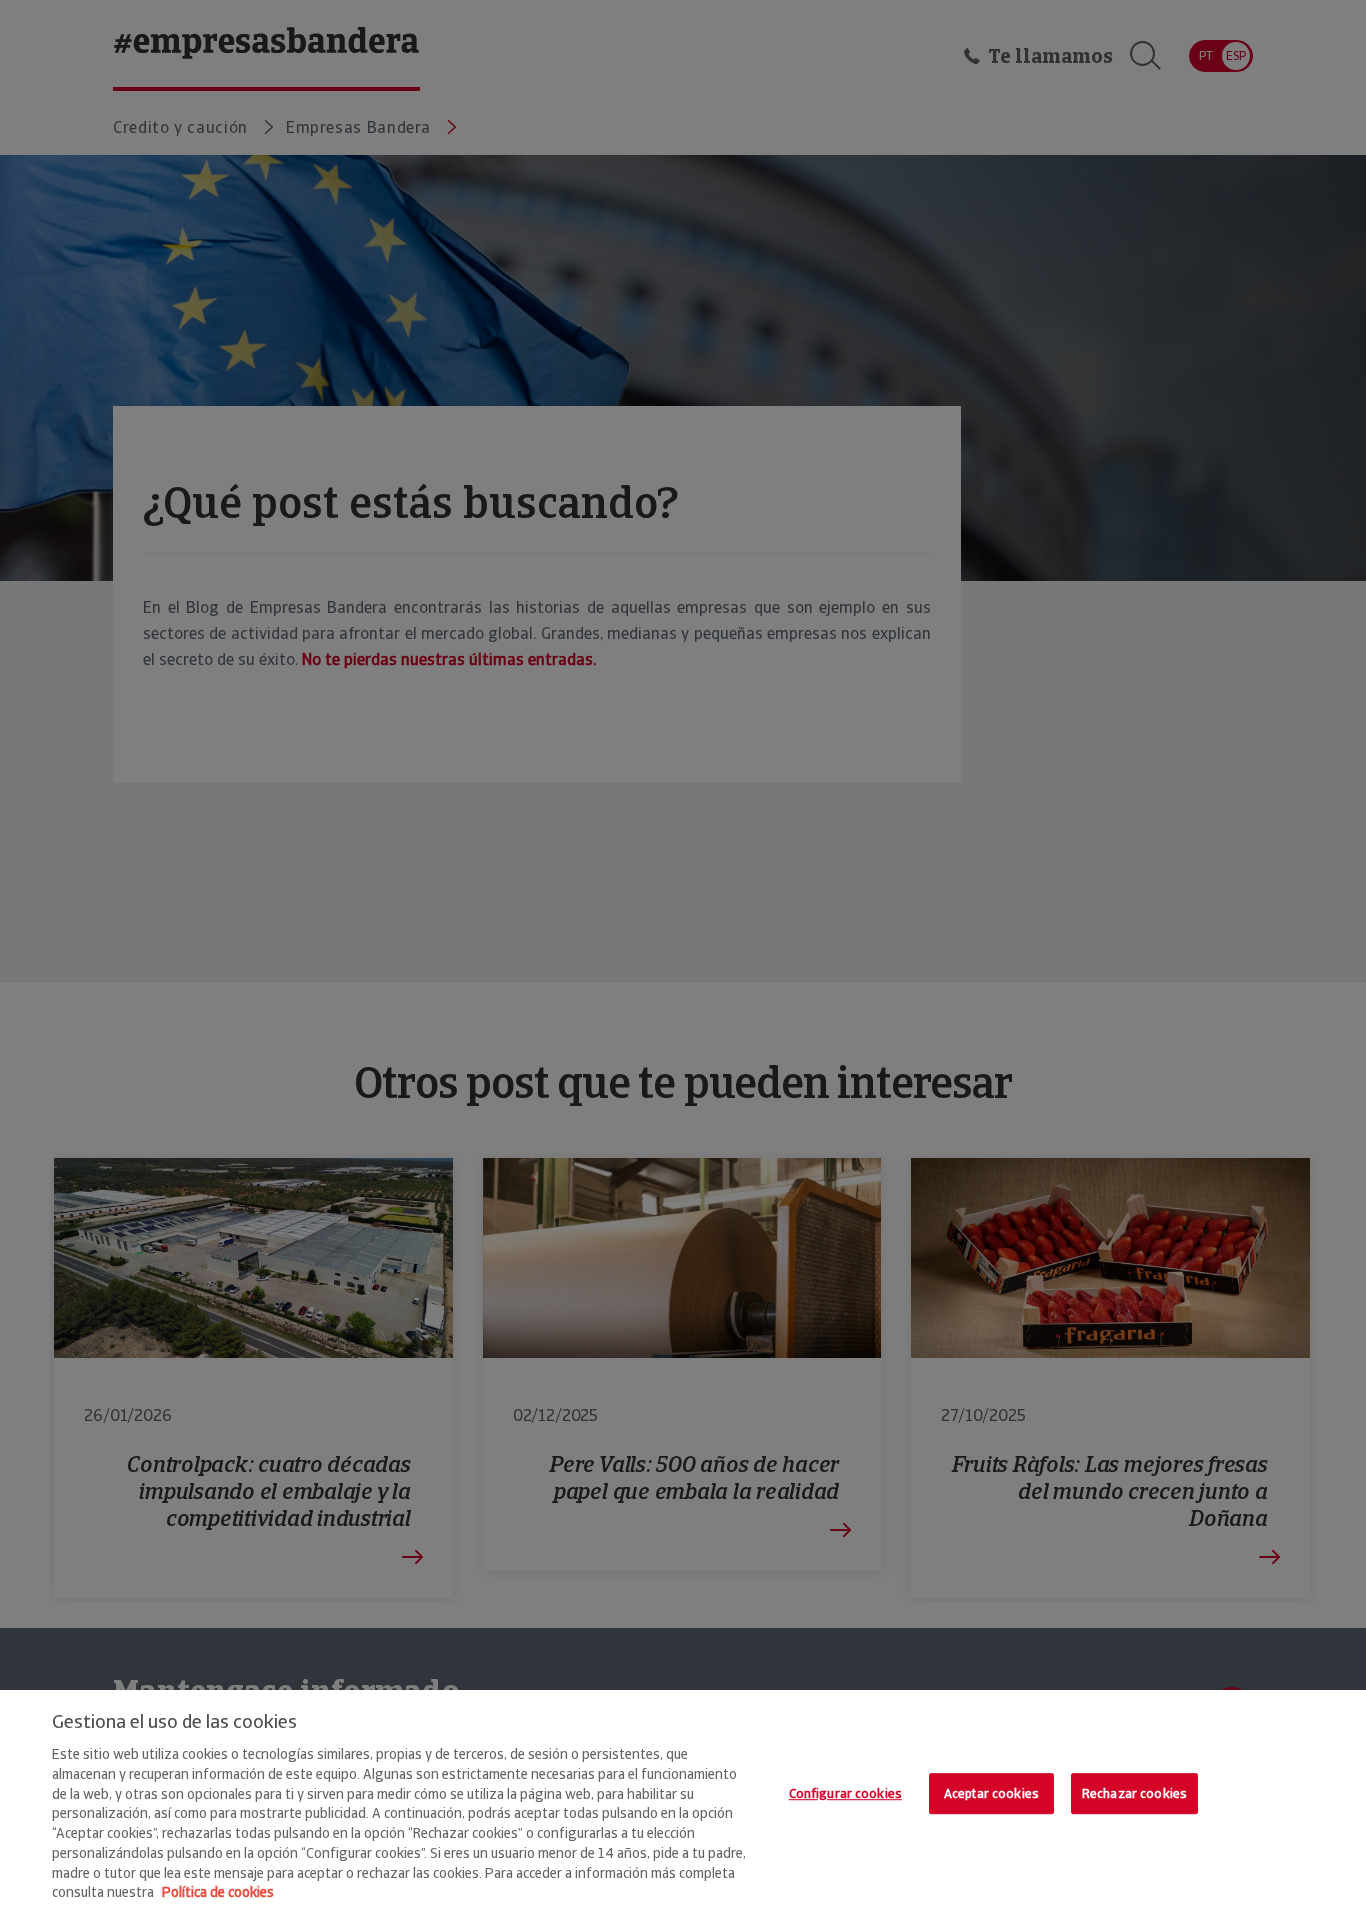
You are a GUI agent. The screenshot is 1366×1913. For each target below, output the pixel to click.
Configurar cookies (845, 1793)
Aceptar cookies (991, 1793)
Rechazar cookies (1134, 1793)
